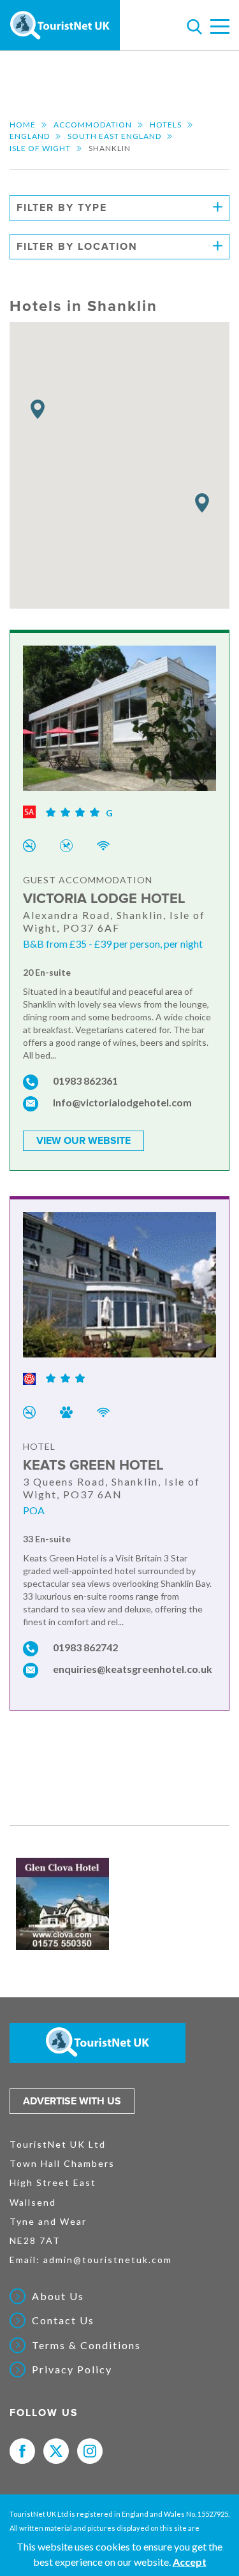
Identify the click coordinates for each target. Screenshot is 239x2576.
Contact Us (63, 2320)
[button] (38, 409)
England (30, 136)
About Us (58, 2296)
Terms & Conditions (86, 2345)
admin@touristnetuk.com (108, 2260)
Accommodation (93, 125)
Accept (190, 2562)
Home (23, 125)
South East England (114, 136)
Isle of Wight (40, 148)
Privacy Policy (72, 2370)
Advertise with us (72, 2101)
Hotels (166, 125)
